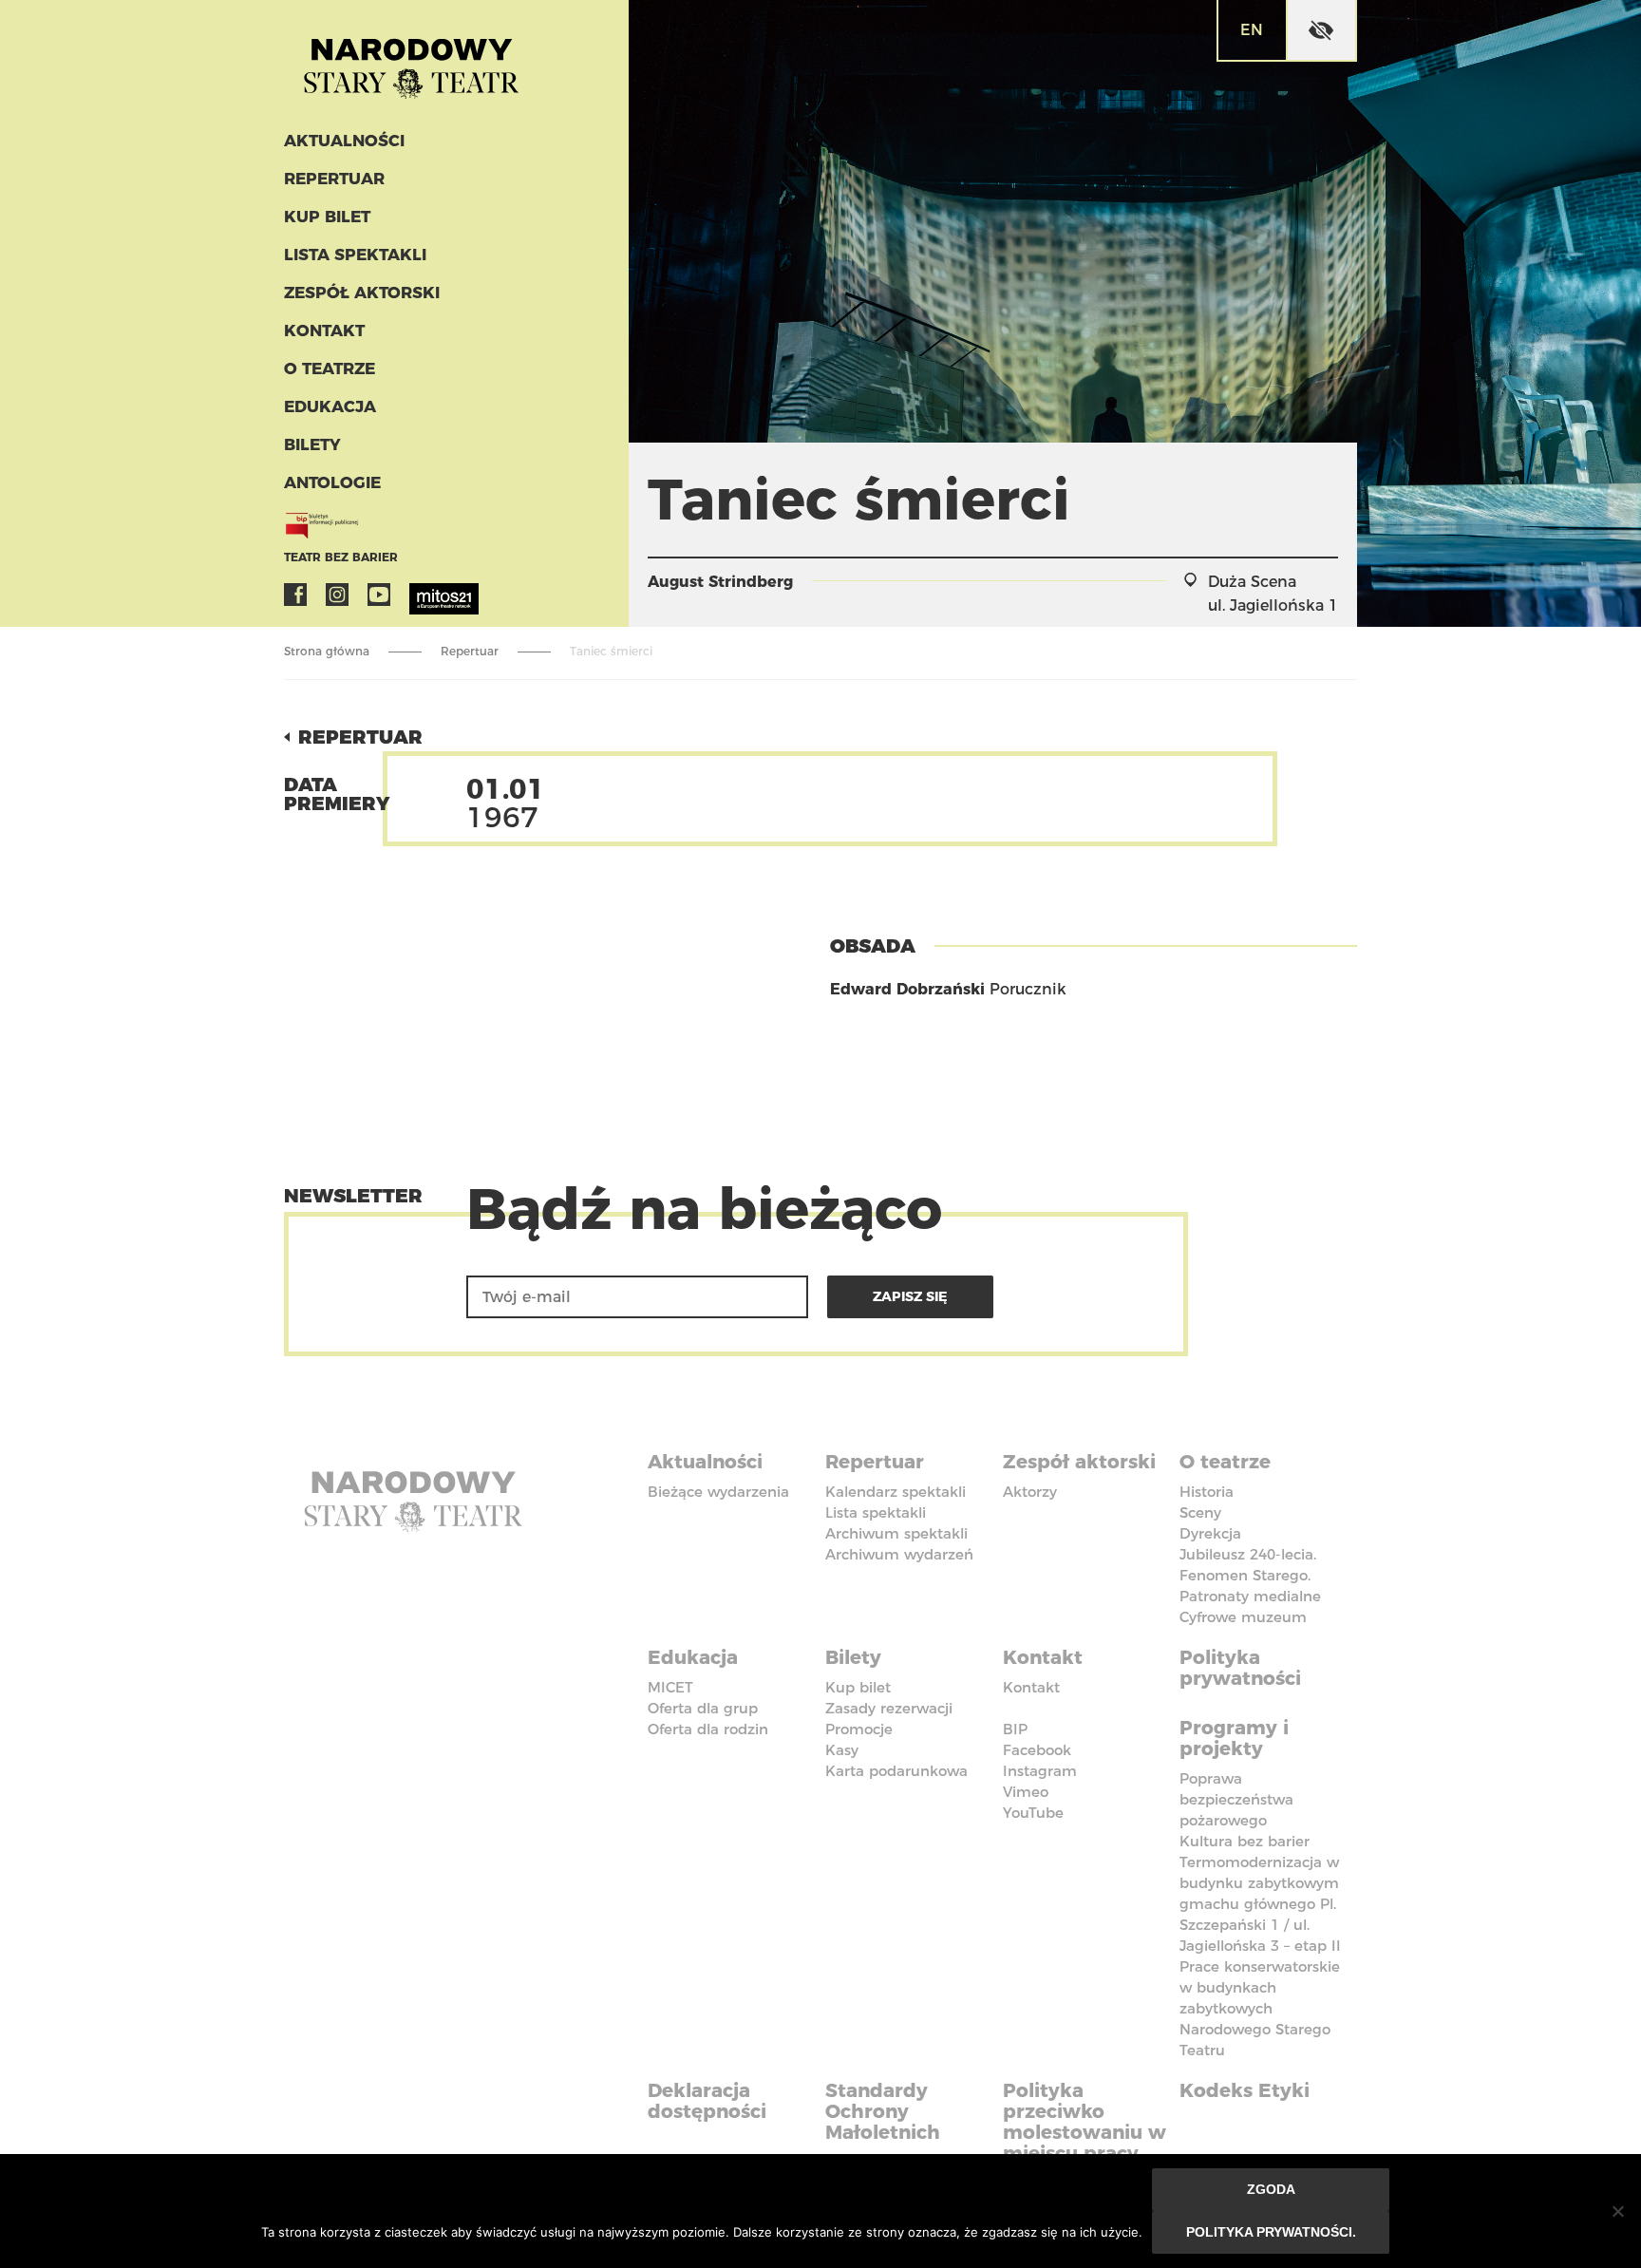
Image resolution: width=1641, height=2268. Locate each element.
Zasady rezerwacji (889, 1708)
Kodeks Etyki (1245, 2090)
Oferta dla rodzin (708, 1729)
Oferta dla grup (703, 1708)
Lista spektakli (355, 255)
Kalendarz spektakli (896, 1492)
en (1252, 30)
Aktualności (344, 141)
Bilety (312, 444)
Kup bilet (327, 217)
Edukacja (330, 406)
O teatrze (330, 369)
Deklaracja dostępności (707, 2101)
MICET (670, 1687)
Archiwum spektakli (896, 1533)
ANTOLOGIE (332, 482)
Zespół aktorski (362, 293)
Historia (1207, 1492)
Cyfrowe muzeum (1243, 1617)
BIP (1015, 1729)
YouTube (379, 595)
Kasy (842, 1750)
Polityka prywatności (1240, 1668)
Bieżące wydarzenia (718, 1492)
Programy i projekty (1234, 1738)
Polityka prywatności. (1271, 2232)
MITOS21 (421, 595)
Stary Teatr (411, 61)
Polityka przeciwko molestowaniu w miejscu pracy (1085, 2122)
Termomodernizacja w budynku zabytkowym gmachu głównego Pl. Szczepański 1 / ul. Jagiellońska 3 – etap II (1260, 1904)
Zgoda (1271, 2189)
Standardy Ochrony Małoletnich (883, 2111)
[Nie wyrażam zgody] (1617, 2211)
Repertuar (334, 179)
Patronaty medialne (1250, 1596)
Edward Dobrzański (907, 989)
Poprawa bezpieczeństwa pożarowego (1236, 1799)
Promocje (859, 1729)
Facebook (295, 595)
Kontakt (324, 331)
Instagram (337, 595)
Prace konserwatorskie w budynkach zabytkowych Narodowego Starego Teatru (1260, 2008)
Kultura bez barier (1245, 1841)
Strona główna (327, 651)
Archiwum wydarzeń (899, 1554)
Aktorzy (1030, 1492)
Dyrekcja (1210, 1533)
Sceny (1200, 1512)
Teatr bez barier (341, 557)
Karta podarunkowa (896, 1771)
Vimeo (1026, 1792)
